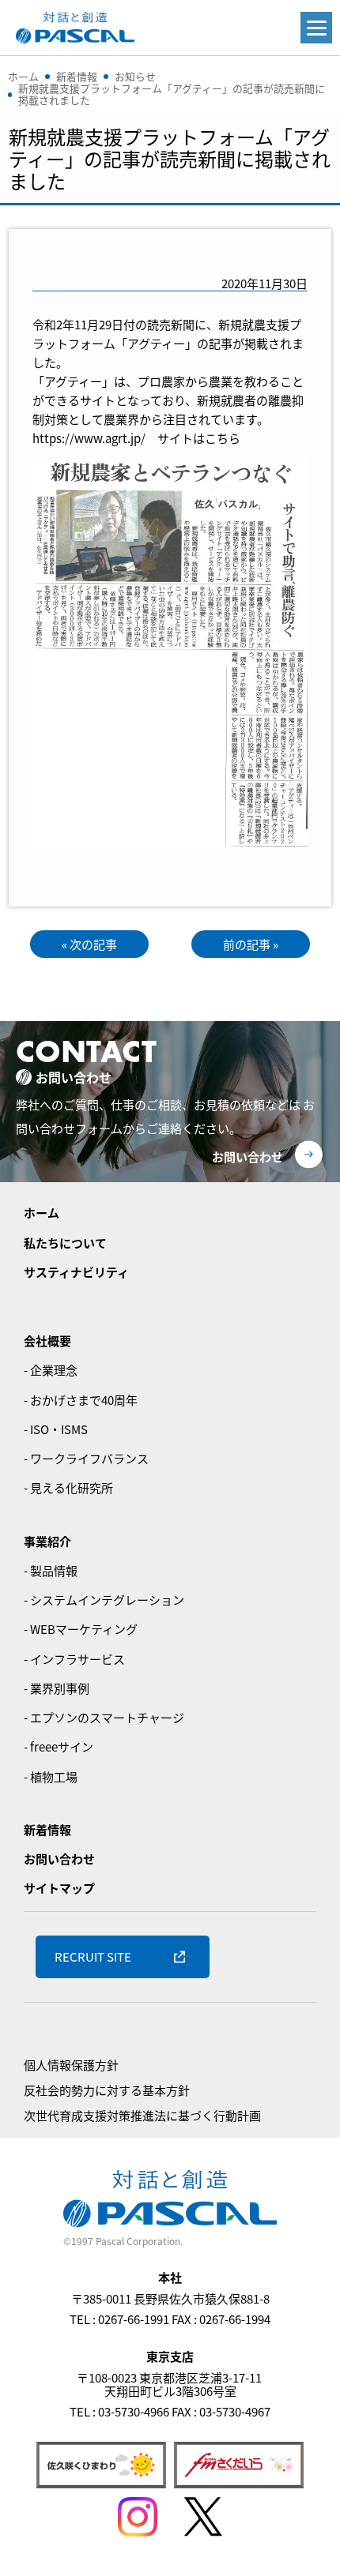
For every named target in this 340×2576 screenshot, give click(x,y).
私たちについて (65, 1243)
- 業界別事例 (57, 1688)
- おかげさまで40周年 (81, 1400)
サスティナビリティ (76, 1272)
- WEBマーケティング (81, 1629)
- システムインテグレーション (104, 1600)
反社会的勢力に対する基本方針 (107, 2090)
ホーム (42, 1213)
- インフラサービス (74, 1659)
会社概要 (47, 1341)
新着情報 (47, 1829)
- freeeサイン (59, 1746)
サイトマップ (59, 1888)
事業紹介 (47, 1541)
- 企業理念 (51, 1370)
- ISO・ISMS (56, 1429)
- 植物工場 (51, 1776)
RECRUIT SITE (93, 1956)
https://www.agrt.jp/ (89, 438)
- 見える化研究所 (68, 1487)
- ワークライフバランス (86, 1458)
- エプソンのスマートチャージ (104, 1717)
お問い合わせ (247, 1157)
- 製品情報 (51, 1570)
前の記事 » (251, 944)
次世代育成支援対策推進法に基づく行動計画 (142, 2115)
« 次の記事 (89, 944)
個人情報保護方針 (71, 2065)
